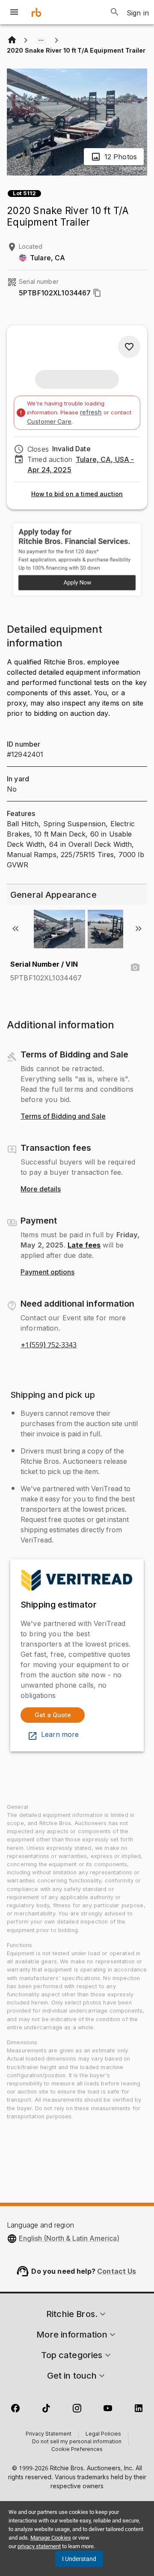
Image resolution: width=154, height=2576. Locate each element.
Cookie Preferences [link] (77, 2450)
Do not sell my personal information (77, 2442)
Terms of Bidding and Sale (63, 1117)
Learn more (60, 1735)
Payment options (47, 1272)
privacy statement (39, 2546)
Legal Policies (103, 2434)
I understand (79, 2559)
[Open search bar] (115, 12)
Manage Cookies (51, 2538)
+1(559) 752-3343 (49, 1345)
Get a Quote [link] (53, 1715)
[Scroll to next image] (139, 929)
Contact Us (117, 2271)
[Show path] (41, 40)
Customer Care (49, 421)
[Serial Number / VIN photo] (135, 968)
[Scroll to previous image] (15, 929)
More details (41, 1189)
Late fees (84, 1245)
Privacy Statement (49, 2434)
